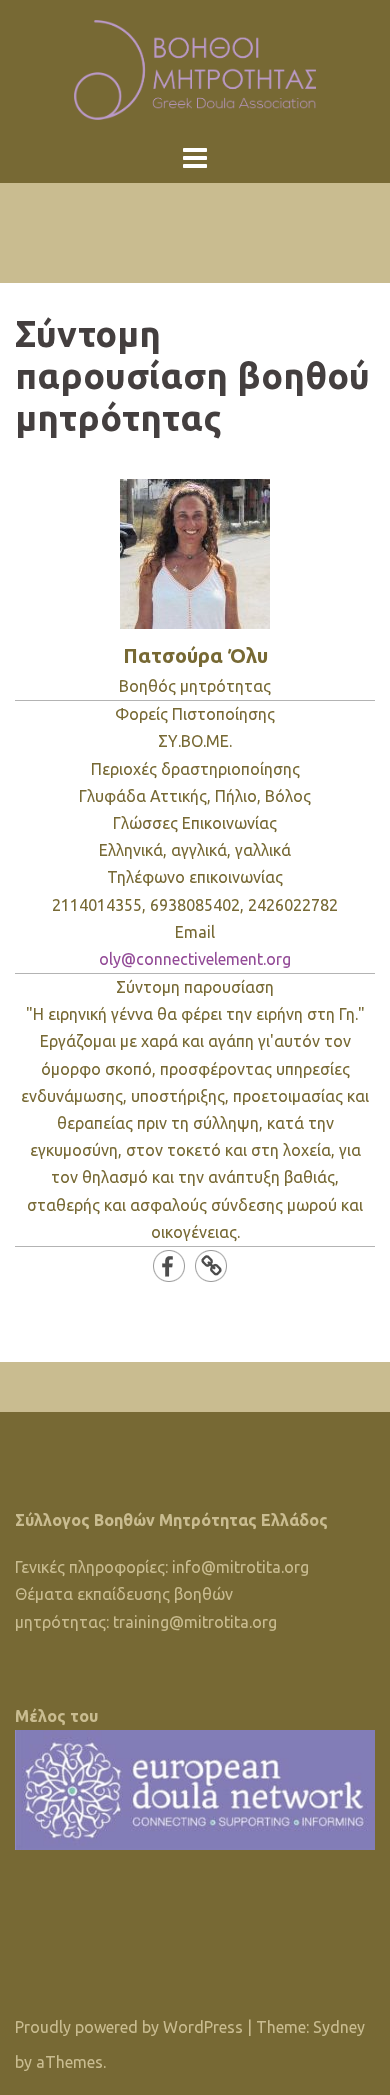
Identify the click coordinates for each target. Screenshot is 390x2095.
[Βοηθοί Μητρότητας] (195, 68)
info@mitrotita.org (240, 1567)
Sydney (339, 2027)
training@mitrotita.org (195, 1622)
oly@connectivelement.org (195, 959)
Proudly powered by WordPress (129, 2027)
